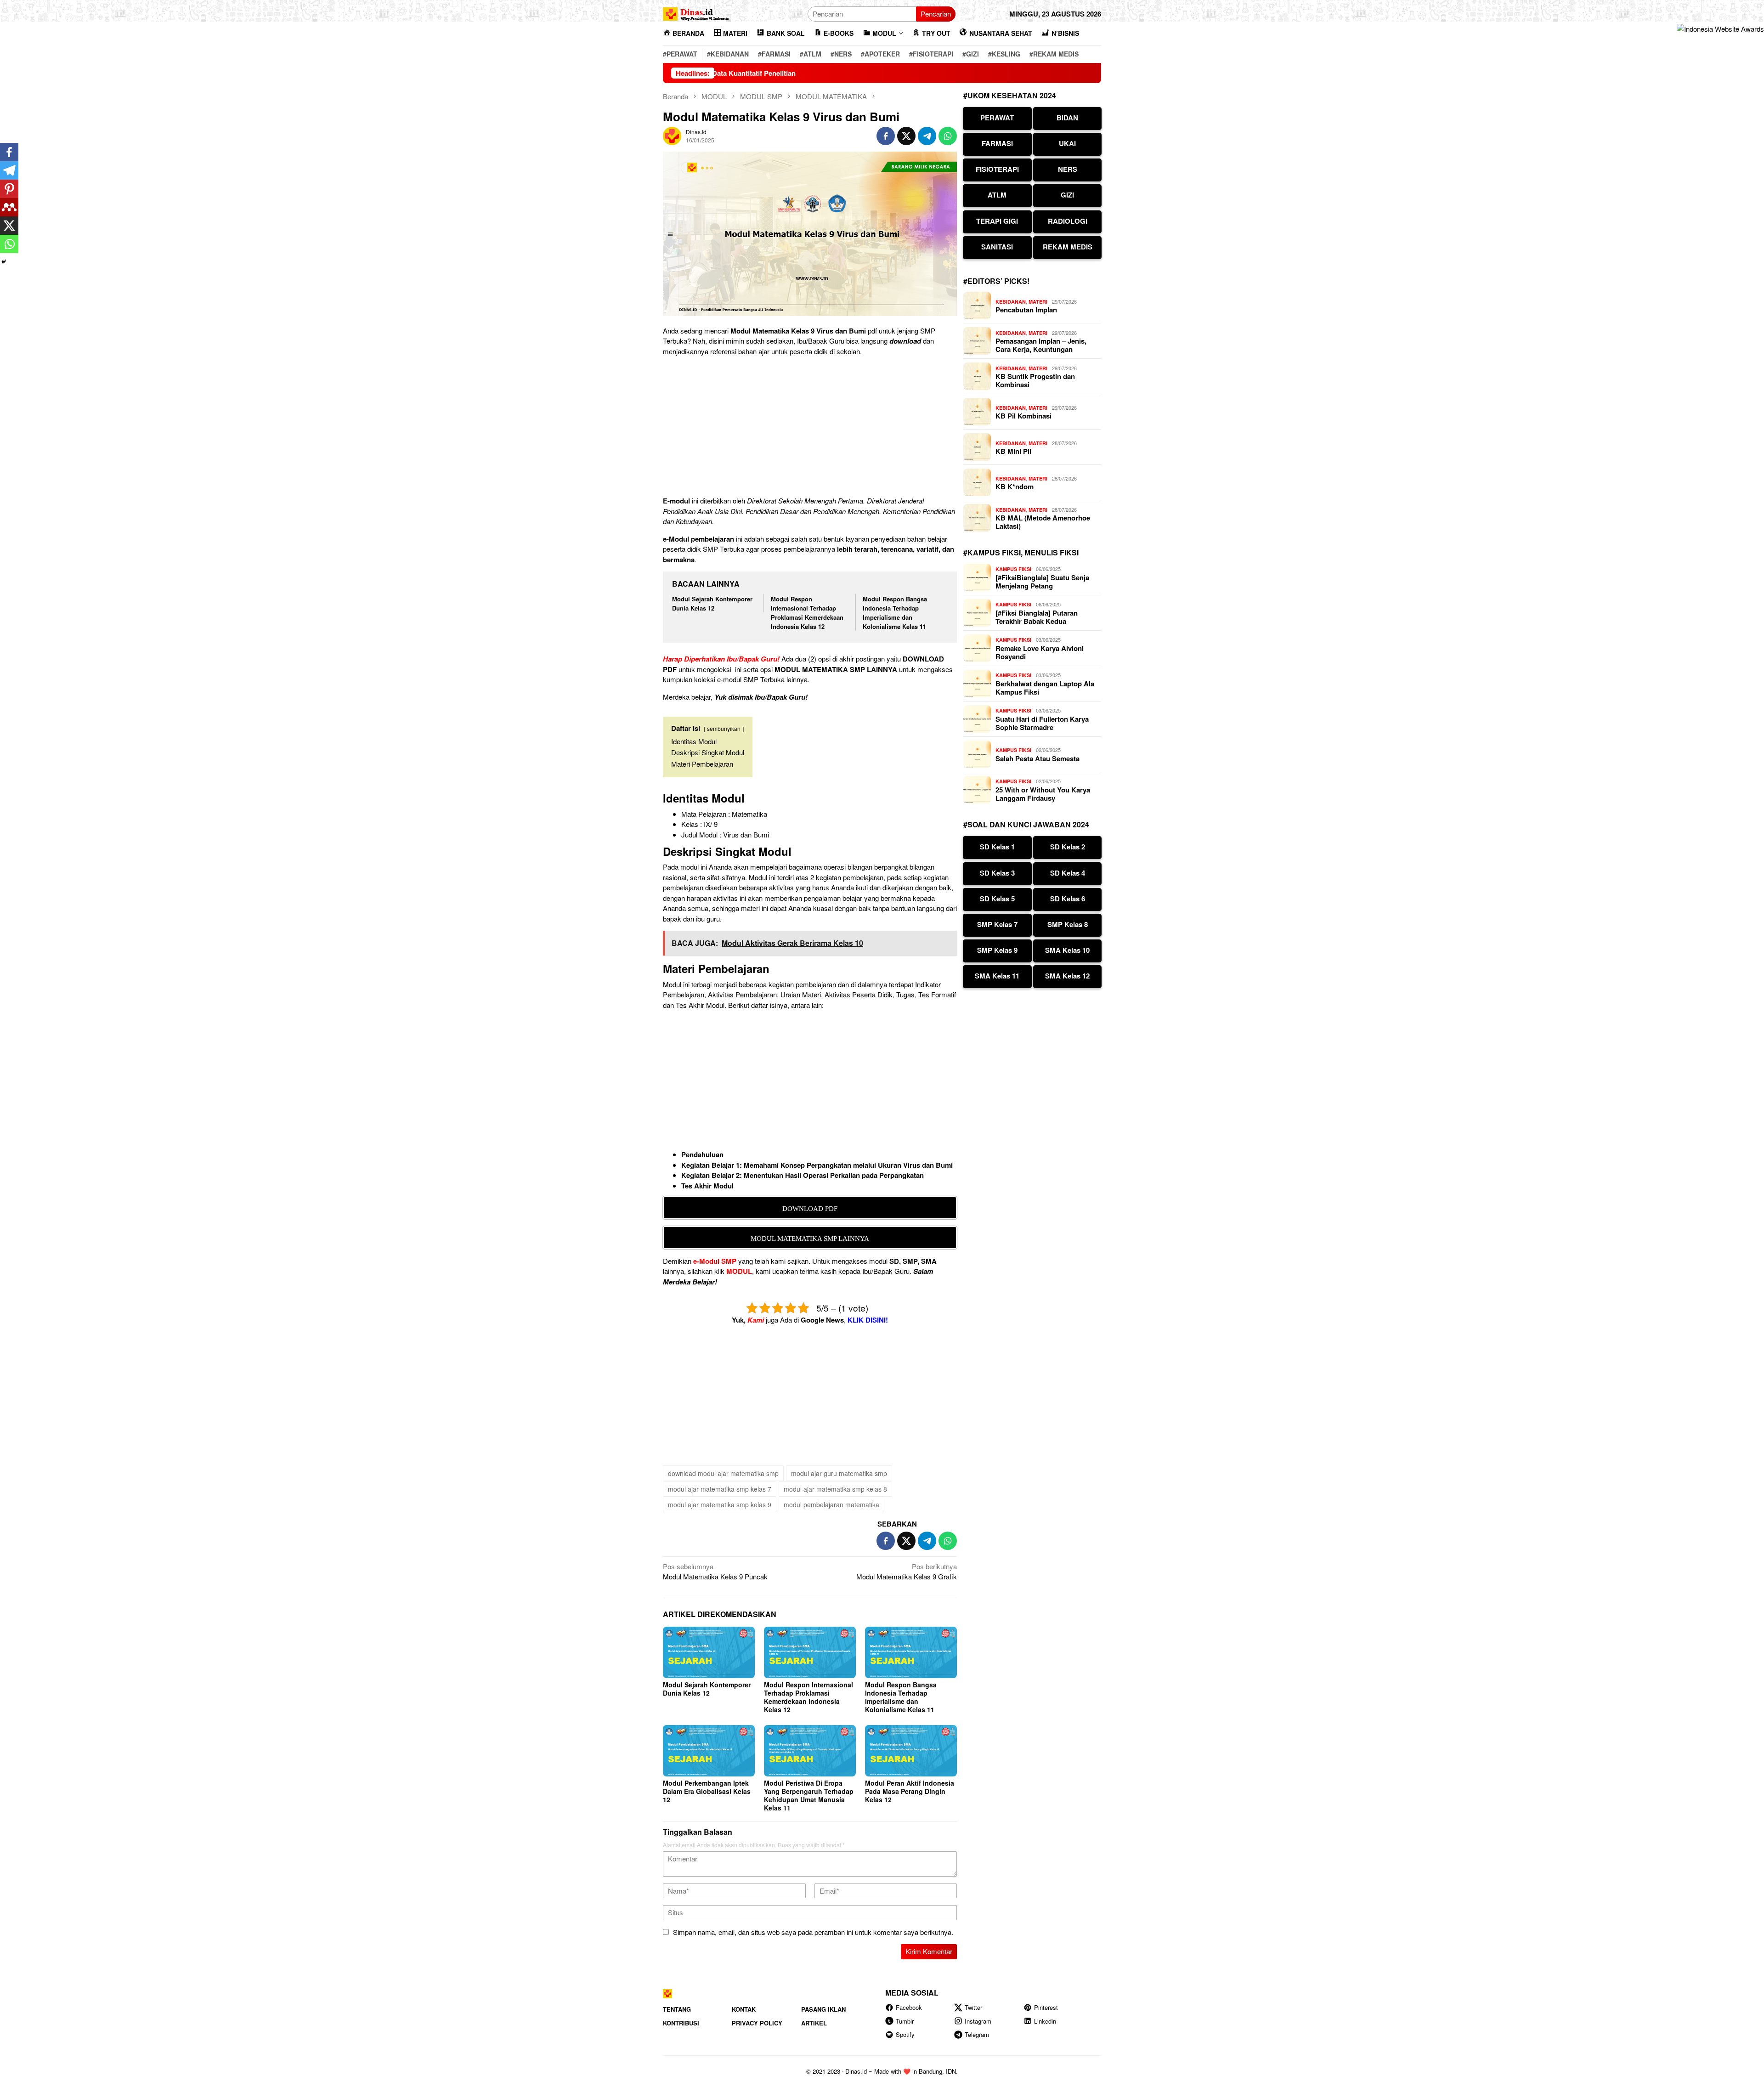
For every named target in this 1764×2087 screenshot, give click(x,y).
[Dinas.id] (696, 13)
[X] (9, 226)
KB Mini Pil (1013, 451)
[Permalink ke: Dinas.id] (672, 135)
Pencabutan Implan (1026, 310)
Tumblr (905, 2021)
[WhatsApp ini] (948, 136)
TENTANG (677, 2009)
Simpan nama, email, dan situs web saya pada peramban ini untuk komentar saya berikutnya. (813, 1932)
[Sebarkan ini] (886, 136)
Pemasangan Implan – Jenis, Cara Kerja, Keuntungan (1041, 345)
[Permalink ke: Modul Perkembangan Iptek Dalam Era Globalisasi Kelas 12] (709, 1751)
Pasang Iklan (823, 2009)
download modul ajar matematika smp (723, 1473)
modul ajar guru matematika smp (839, 1473)
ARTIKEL (814, 2023)
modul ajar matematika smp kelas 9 (720, 1504)
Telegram (977, 2034)
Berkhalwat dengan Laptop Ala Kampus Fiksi (1045, 688)
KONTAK (744, 2009)
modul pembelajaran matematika (831, 1504)
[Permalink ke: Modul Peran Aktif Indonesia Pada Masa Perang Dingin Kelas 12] (911, 1751)
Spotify (905, 2034)
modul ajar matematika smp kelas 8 (835, 1489)
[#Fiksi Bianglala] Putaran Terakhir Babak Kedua (1037, 617)
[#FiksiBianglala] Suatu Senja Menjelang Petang (1042, 582)
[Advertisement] (810, 428)
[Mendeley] (9, 207)
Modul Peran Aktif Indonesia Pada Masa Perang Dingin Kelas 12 (910, 1791)
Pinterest (1046, 2007)
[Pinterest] (9, 189)
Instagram (978, 2021)
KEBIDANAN (1011, 302)
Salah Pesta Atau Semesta (1037, 758)
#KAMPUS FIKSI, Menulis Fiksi (1021, 552)
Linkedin (1045, 2021)
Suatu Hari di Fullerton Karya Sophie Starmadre (1042, 723)
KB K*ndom (1015, 486)
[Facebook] (9, 152)
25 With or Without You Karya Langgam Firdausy (1043, 794)
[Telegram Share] (927, 136)
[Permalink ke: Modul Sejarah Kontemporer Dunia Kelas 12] (709, 1652)
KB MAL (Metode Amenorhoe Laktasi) (1043, 522)
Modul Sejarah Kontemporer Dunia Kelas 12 (712, 603)
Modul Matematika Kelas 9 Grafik (907, 1572)
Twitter (973, 2007)
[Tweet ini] (906, 136)
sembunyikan (724, 728)
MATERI (1038, 302)
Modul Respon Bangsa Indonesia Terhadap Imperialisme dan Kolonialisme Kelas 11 (895, 613)
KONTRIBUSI (681, 2023)
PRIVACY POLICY (757, 2023)
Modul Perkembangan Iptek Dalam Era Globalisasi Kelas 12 (707, 1791)
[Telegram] (9, 170)
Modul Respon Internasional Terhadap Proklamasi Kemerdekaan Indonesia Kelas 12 (807, 613)
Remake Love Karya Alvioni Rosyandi (1040, 652)
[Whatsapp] (9, 244)
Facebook (909, 2007)
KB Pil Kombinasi (1023, 416)
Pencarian (936, 14)
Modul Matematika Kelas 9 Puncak (715, 1572)
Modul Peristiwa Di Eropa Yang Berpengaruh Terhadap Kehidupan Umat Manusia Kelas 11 (809, 1795)
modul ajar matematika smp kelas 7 (720, 1489)
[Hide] (4, 262)
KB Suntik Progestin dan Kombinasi (1035, 380)
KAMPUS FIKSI (1013, 569)
